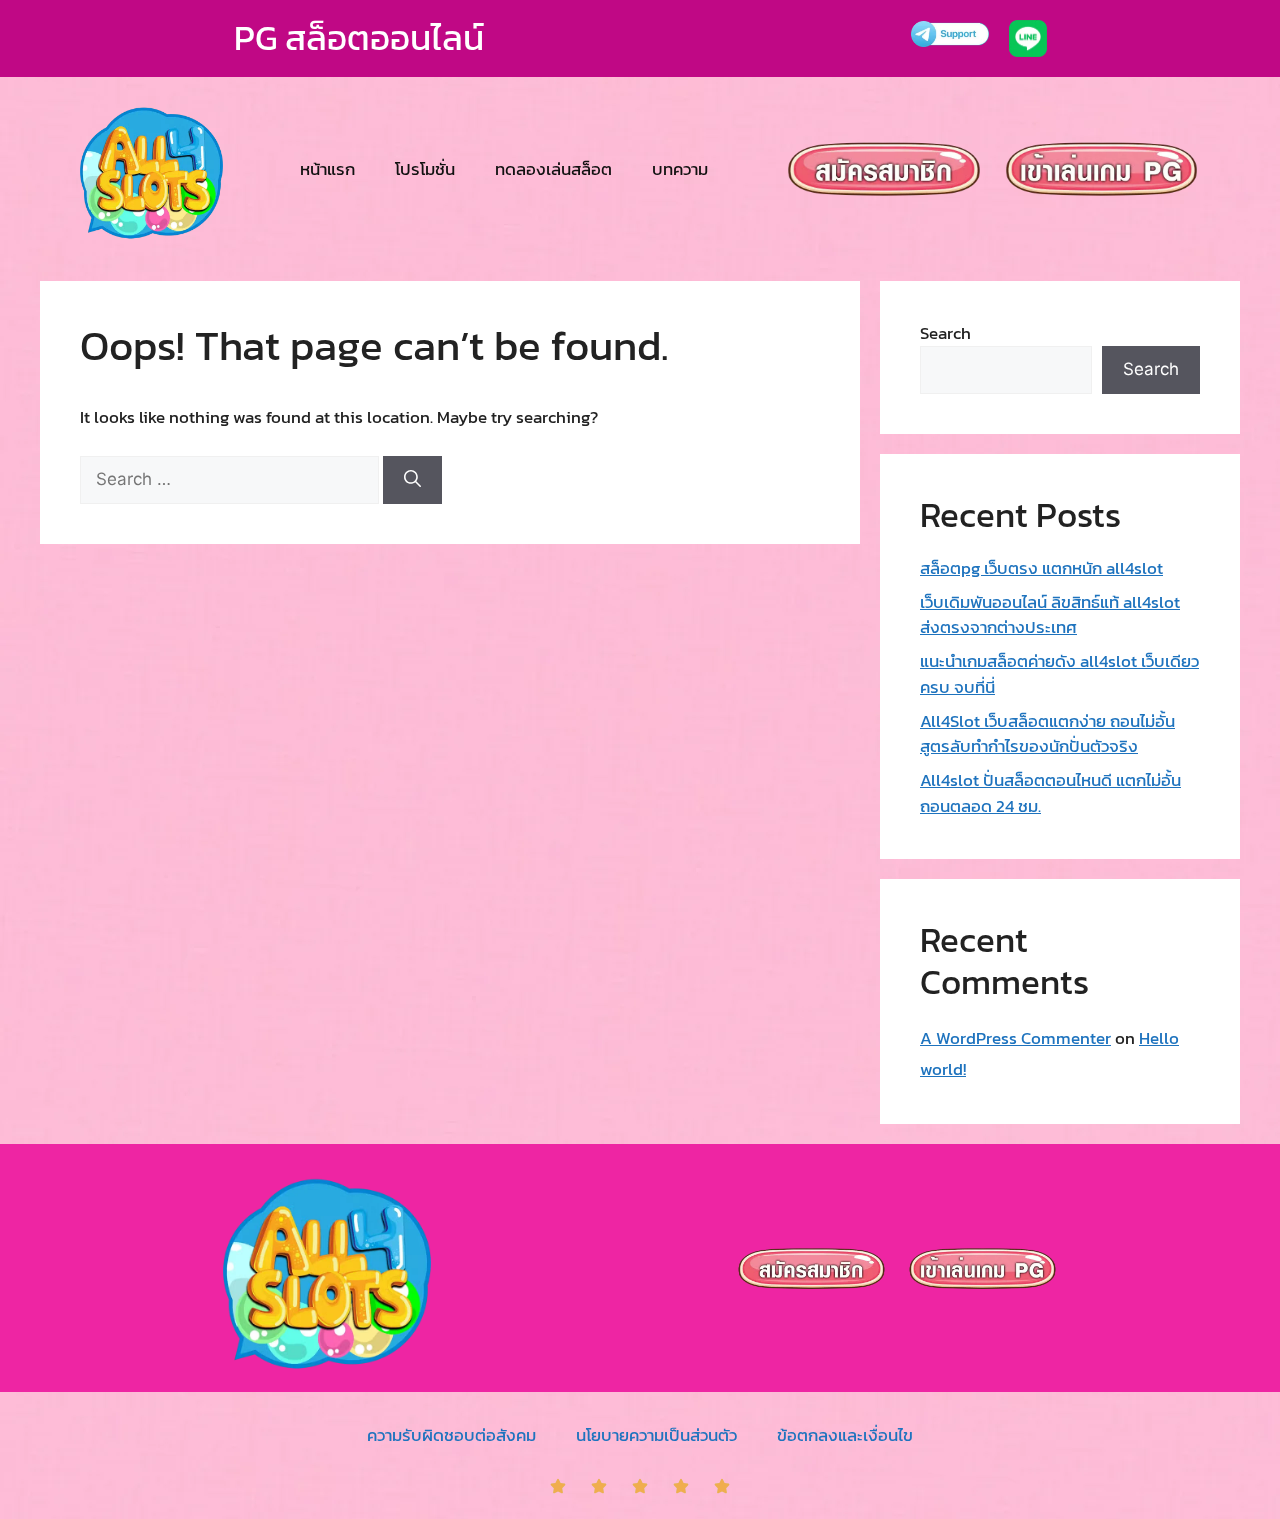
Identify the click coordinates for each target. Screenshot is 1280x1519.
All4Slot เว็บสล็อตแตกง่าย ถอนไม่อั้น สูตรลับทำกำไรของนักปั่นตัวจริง (1047, 734)
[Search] (412, 480)
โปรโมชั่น (425, 169)
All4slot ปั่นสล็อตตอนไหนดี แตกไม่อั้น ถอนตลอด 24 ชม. (1050, 793)
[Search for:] (231, 479)
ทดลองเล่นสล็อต (553, 169)
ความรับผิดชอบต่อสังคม (451, 1435)
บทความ (680, 169)
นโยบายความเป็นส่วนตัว (656, 1435)
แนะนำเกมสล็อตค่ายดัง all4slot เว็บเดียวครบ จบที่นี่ (1059, 674)
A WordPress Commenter (1015, 1038)
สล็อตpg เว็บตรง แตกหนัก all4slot (1041, 568)
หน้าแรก (327, 169)
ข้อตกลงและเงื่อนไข (845, 1435)
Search (945, 333)
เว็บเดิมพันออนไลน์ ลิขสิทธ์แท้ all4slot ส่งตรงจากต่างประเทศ (1050, 615)
